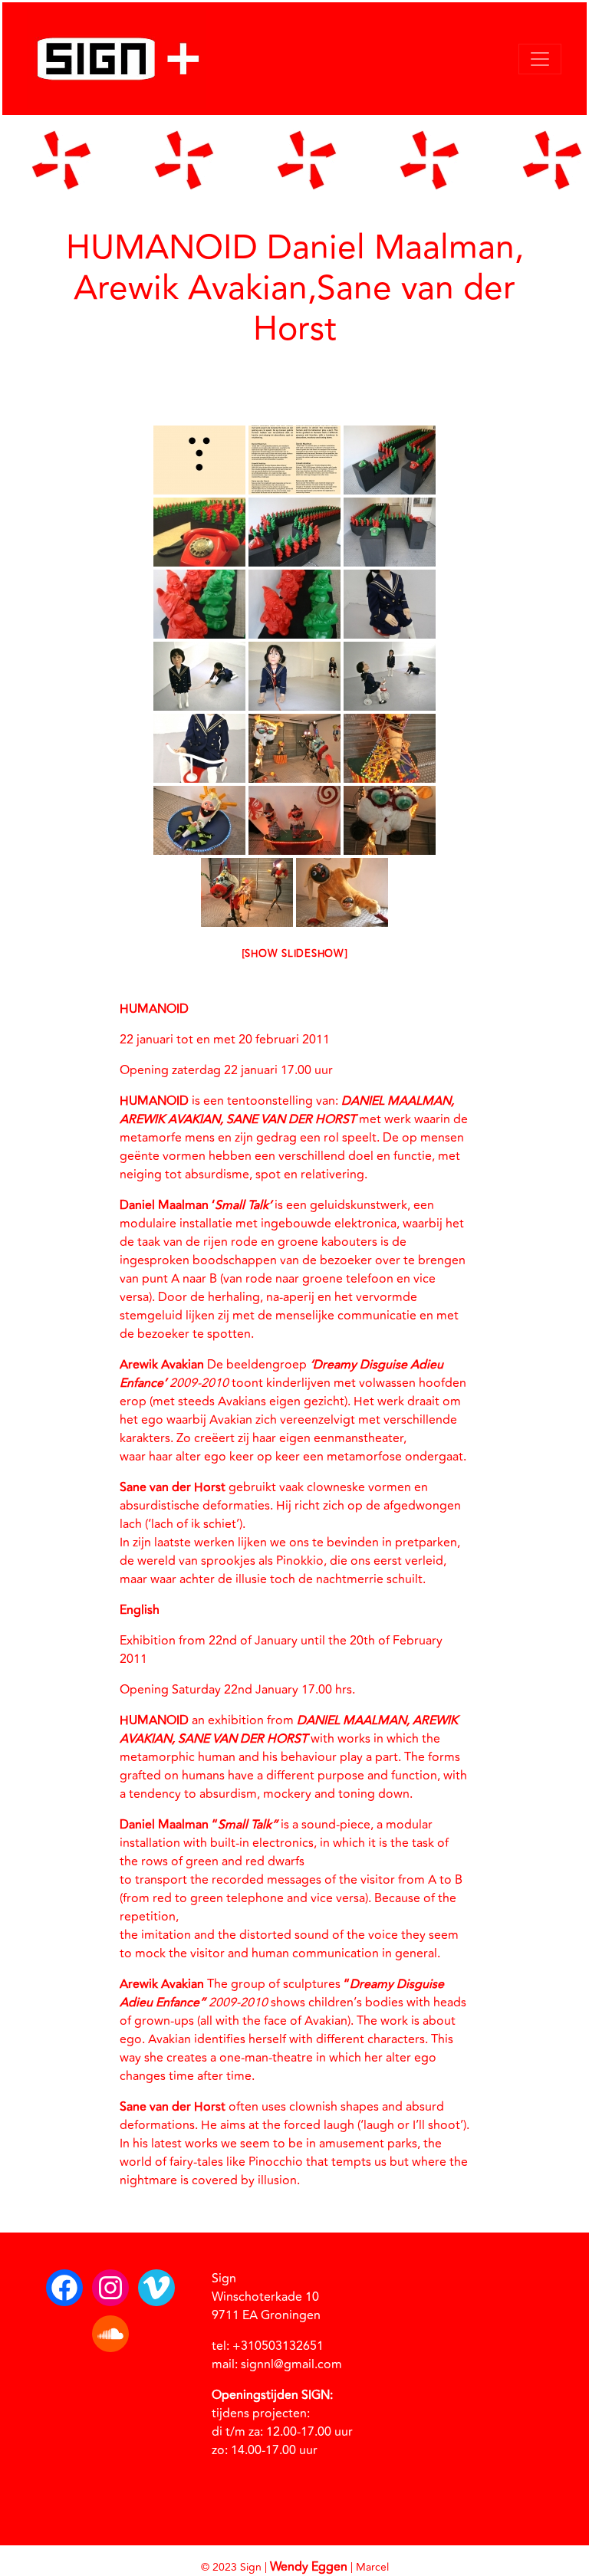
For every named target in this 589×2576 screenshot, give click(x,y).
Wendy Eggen (309, 2567)
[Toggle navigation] (540, 59)
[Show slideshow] (295, 954)
